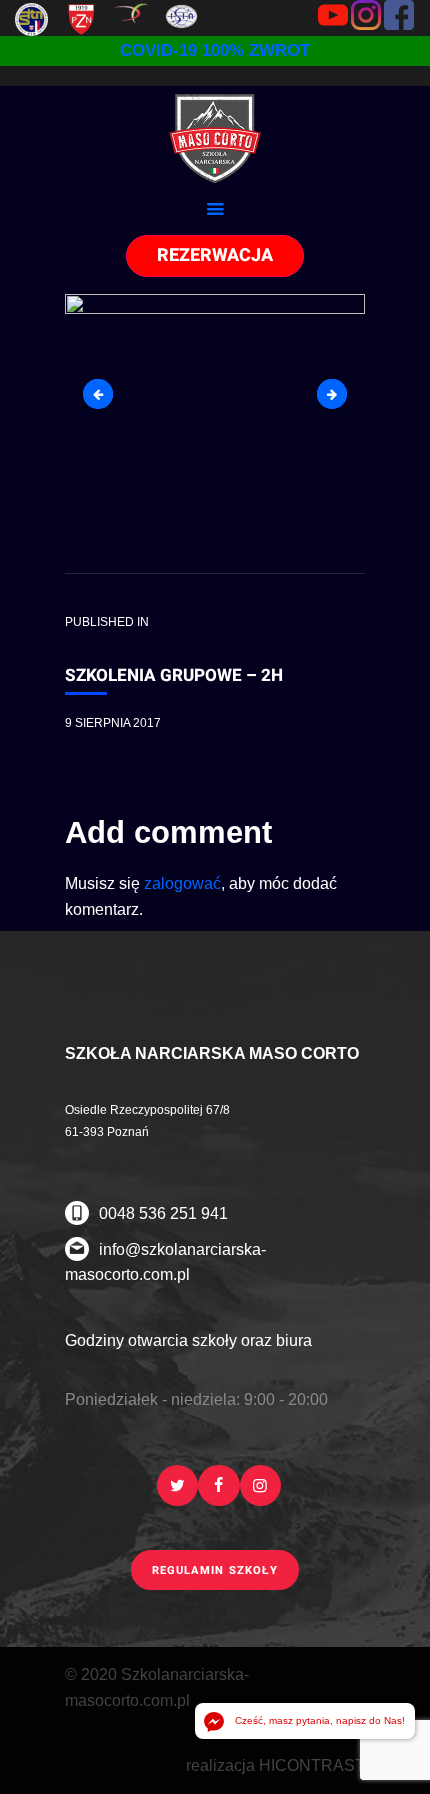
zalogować (182, 883)
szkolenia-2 (339, 393)
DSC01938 (105, 393)
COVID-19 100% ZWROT (215, 50)
